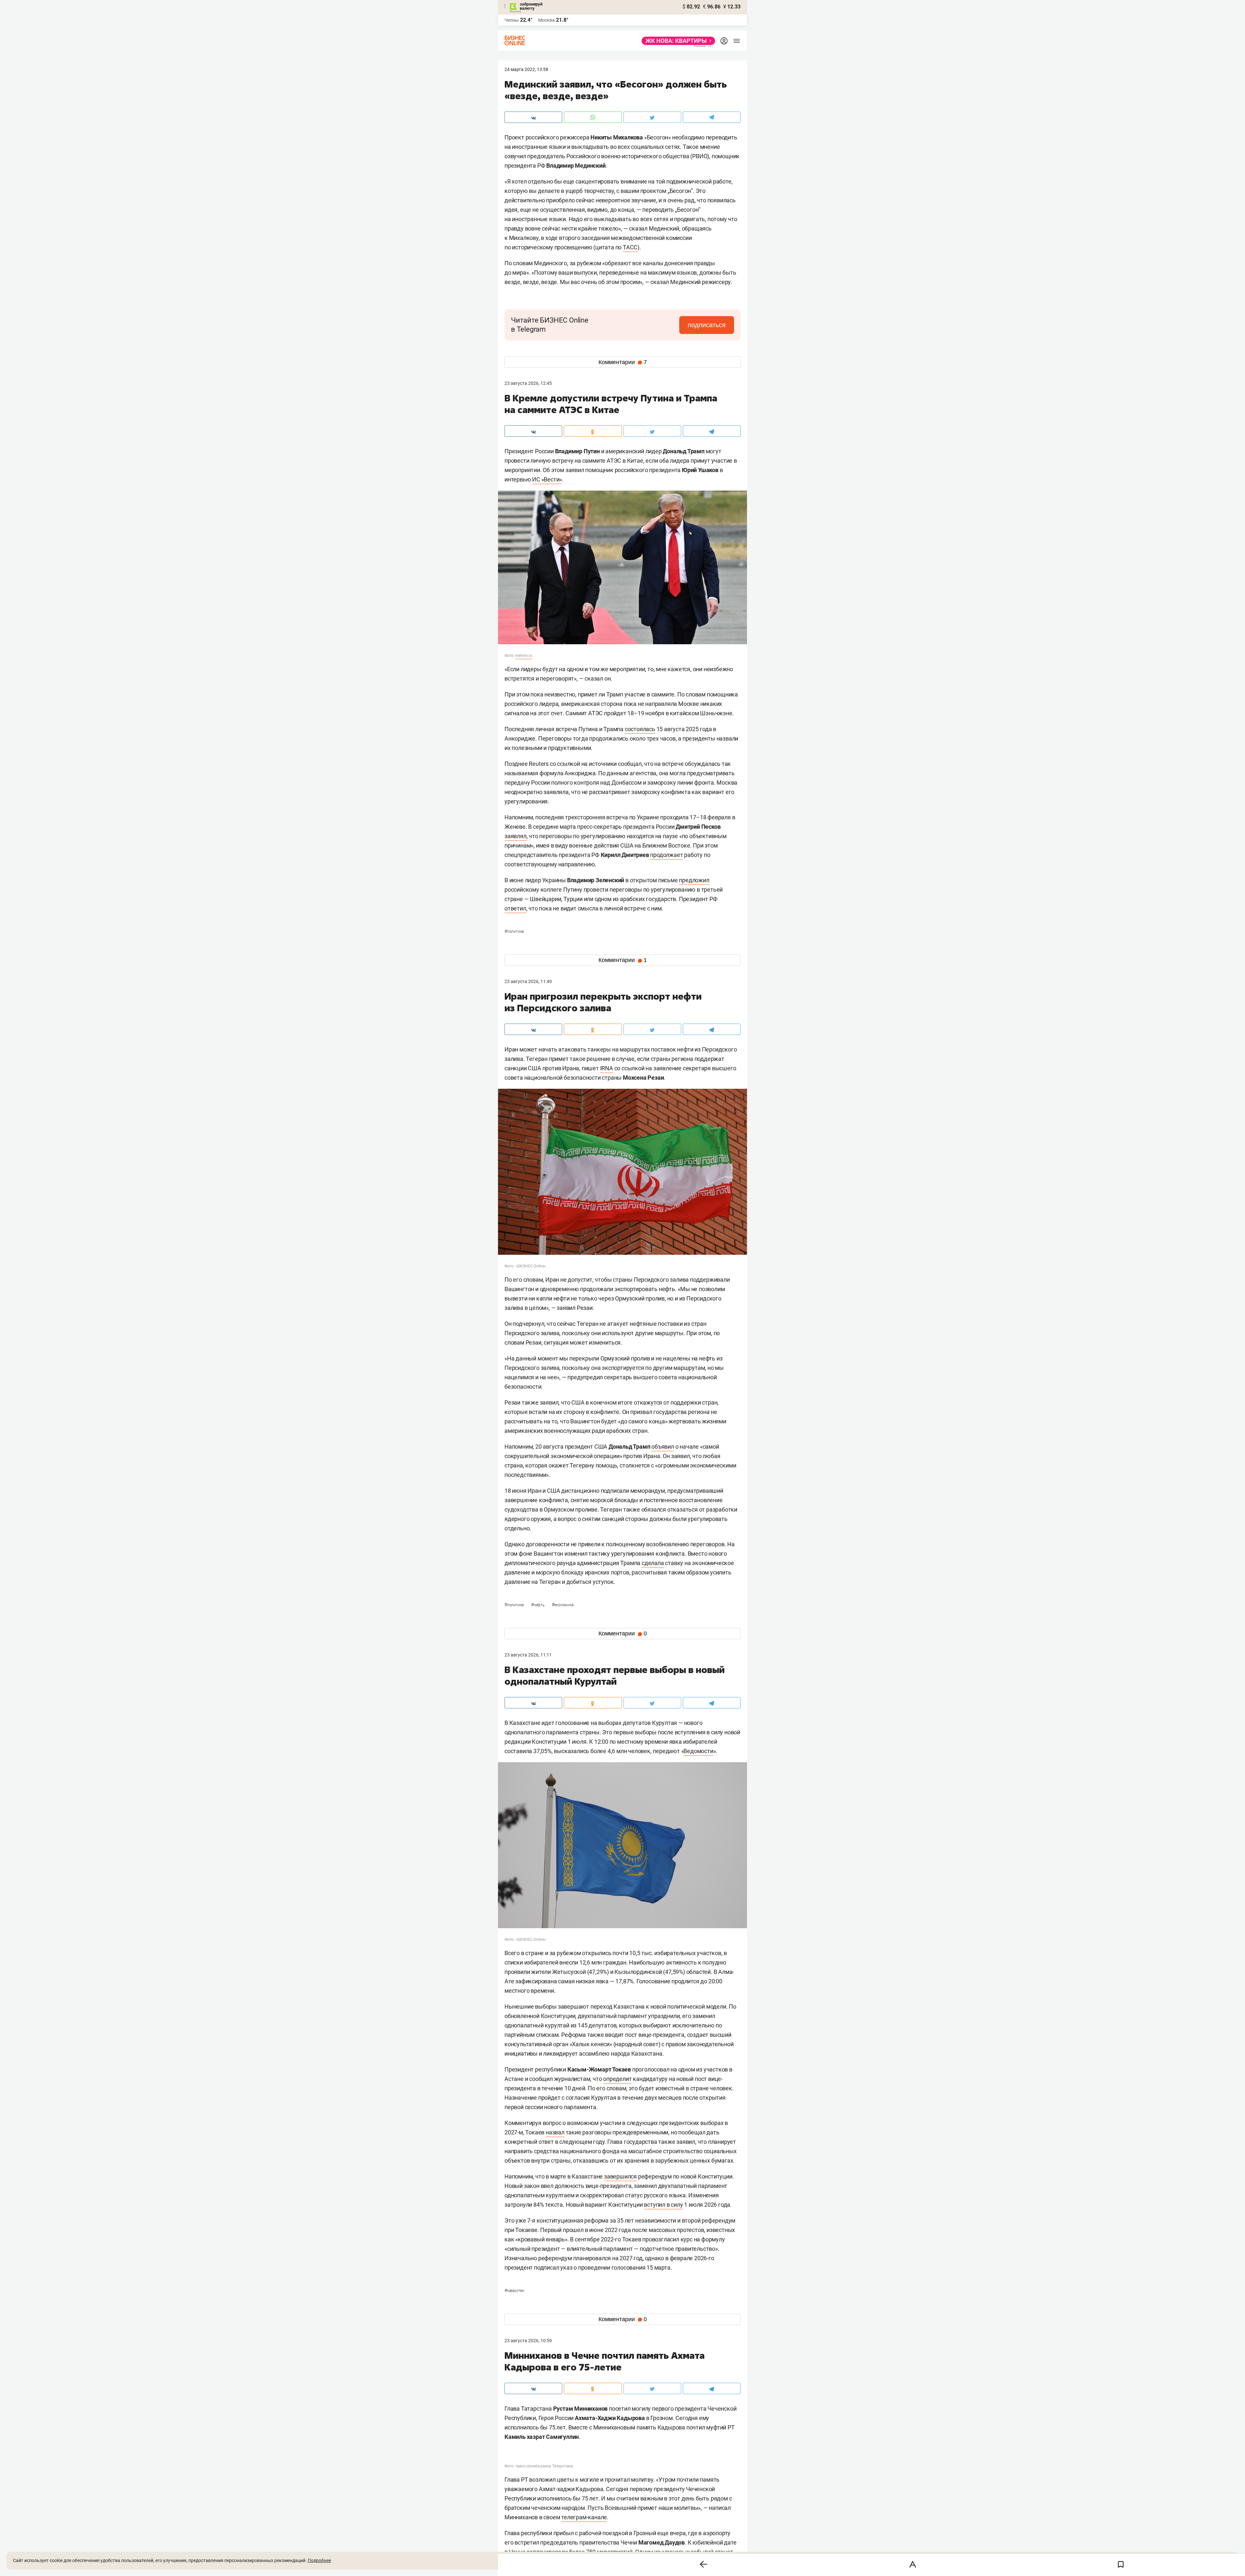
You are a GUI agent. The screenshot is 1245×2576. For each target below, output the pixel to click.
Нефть (538, 1605)
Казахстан (514, 2291)
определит (617, 2079)
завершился (620, 2176)
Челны (512, 20)
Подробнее (319, 2560)
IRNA (607, 1068)
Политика (514, 932)
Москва (546, 20)
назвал (555, 2132)
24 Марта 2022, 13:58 (526, 69)
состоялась (640, 729)
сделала (653, 1563)
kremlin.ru (524, 656)
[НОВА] (676, 41)
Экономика (563, 1605)
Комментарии (623, 362)
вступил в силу (663, 2205)
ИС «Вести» (547, 479)
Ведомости (698, 1751)
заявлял (516, 836)
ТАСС (630, 247)
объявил (663, 1447)
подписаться (707, 325)
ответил (515, 908)
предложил (694, 880)
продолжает (666, 855)
